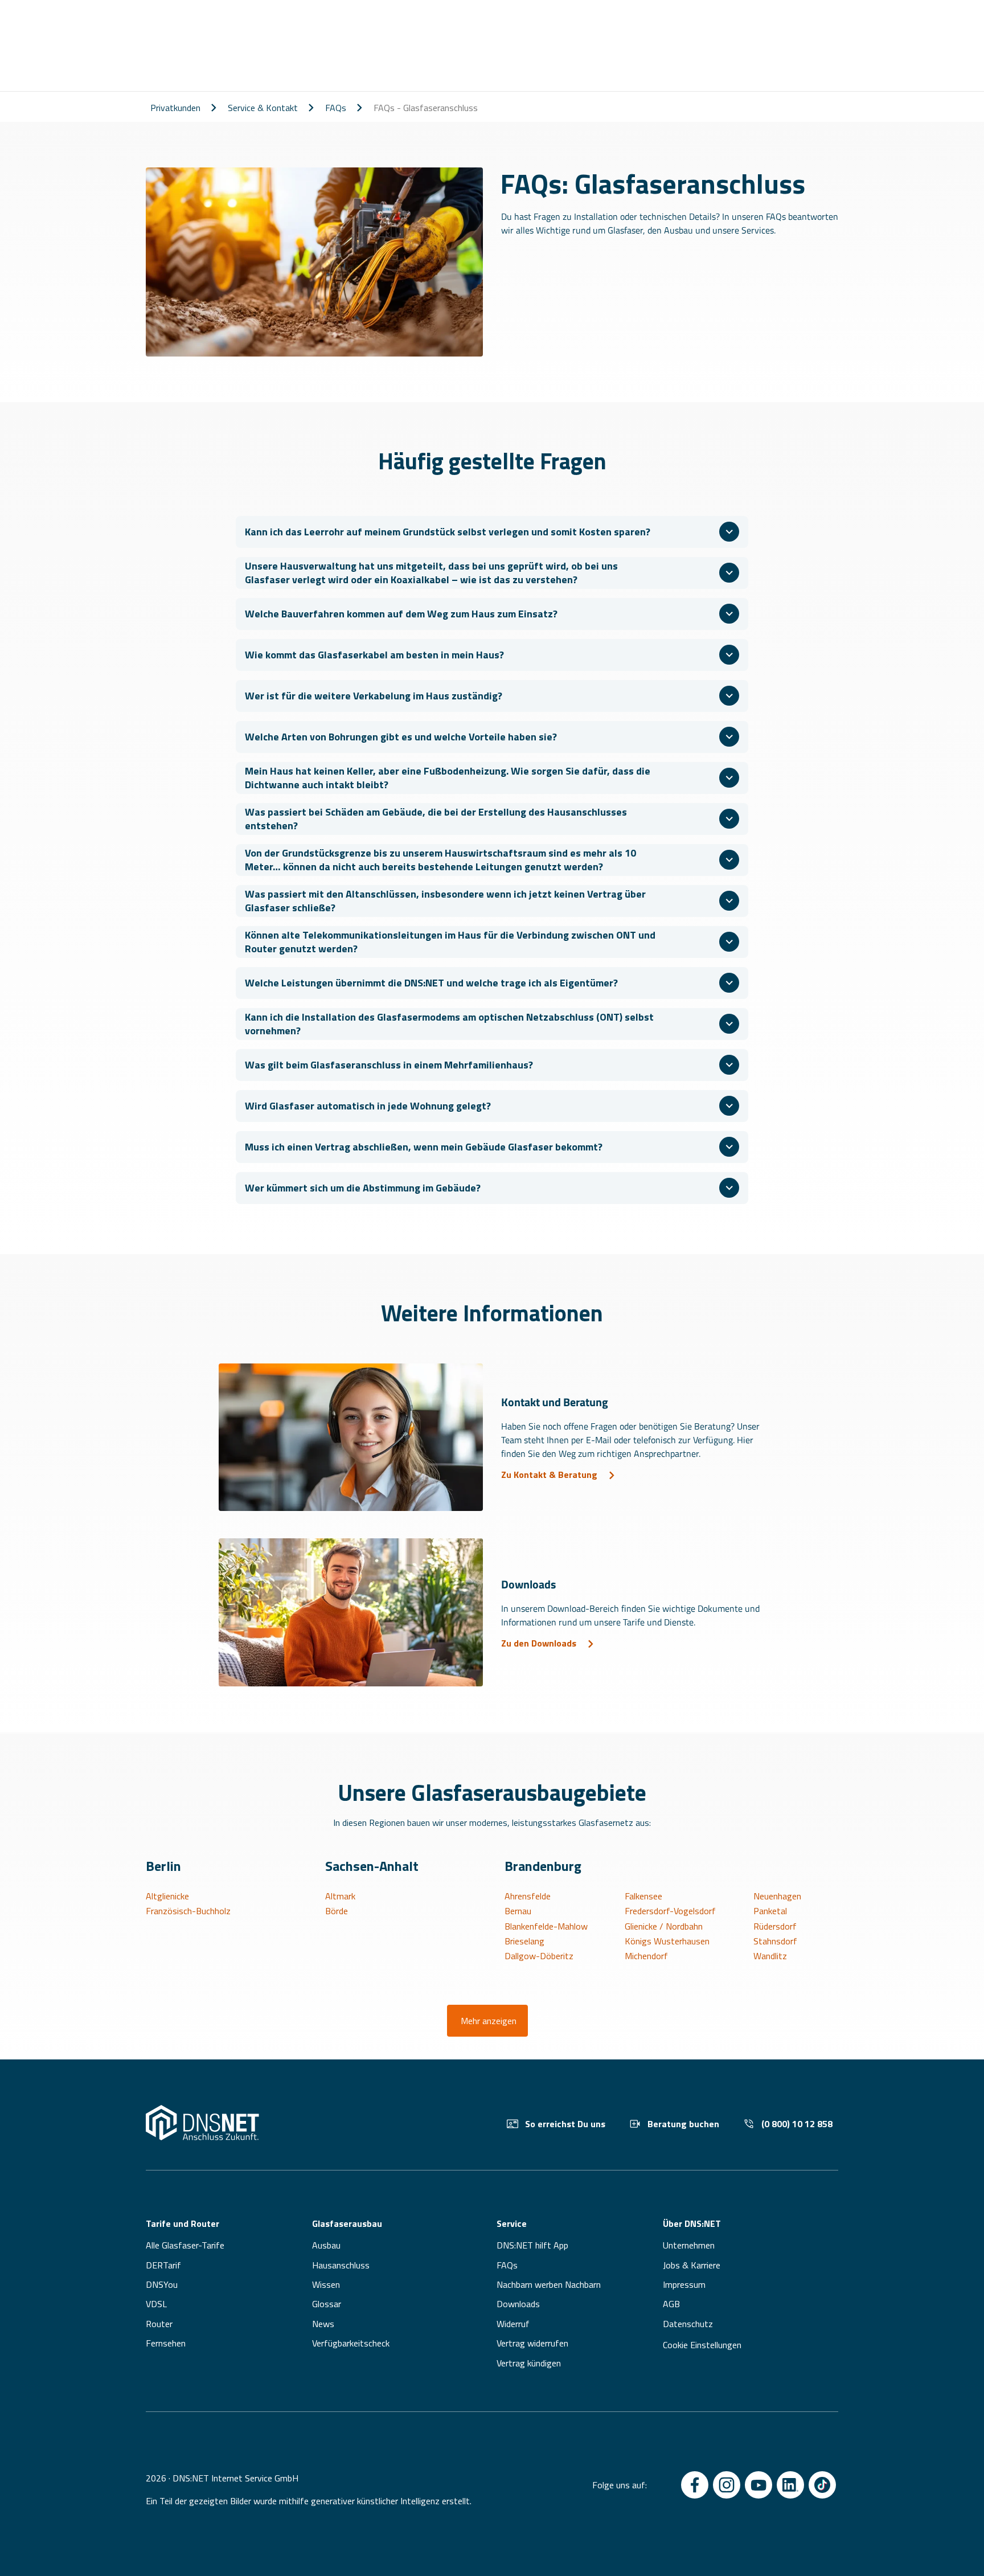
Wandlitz (770, 1956)
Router (159, 2324)
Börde (337, 1911)
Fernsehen (166, 2343)
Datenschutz (688, 2324)
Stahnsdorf (775, 1941)
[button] (492, 532)
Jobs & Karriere (692, 2265)
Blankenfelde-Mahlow (546, 1926)
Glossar (327, 2304)
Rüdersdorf (775, 1926)
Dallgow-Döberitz (539, 1956)
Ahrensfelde (528, 1896)
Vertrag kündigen (529, 2363)
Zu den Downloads (539, 1643)
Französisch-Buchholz (188, 1911)
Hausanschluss (341, 2265)
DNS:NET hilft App (532, 2245)
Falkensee (643, 1896)
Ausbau (326, 2245)
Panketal (770, 1911)
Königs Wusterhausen (667, 1941)
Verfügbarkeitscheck (351, 2343)
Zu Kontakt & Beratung (549, 1475)
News (323, 2324)
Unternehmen (689, 2245)
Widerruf (513, 2324)
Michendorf (646, 1956)
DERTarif (163, 2265)
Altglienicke (167, 1896)
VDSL (156, 2304)
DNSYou (162, 2284)
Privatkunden (175, 108)
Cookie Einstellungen (702, 2345)
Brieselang (524, 1941)
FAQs (336, 108)
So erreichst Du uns (565, 2124)
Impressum (684, 2284)
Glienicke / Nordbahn (664, 1926)
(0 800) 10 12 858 (797, 2124)
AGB (671, 2304)
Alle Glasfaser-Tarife (185, 2245)
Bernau (518, 1911)
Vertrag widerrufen (532, 2343)
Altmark (340, 1896)
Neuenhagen (777, 1896)
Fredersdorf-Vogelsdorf (670, 1911)
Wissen (326, 2284)
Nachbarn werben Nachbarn (549, 2284)
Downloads (518, 2304)
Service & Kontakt (263, 108)
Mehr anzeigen (489, 2021)
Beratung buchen (683, 2124)
